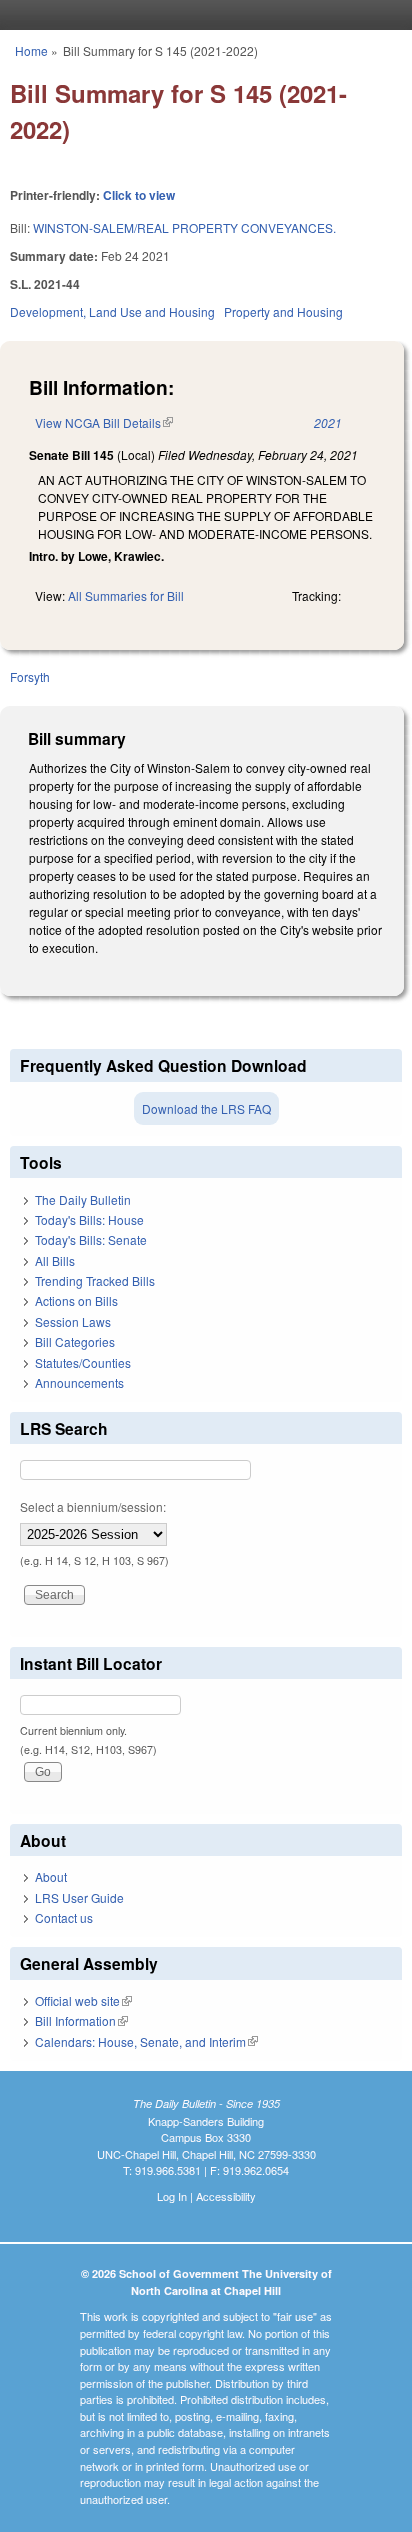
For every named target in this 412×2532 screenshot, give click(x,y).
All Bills (55, 1260)
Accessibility (226, 2196)
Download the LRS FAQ (206, 1108)
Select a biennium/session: (93, 1506)
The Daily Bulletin (83, 1199)
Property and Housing (283, 311)
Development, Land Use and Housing (112, 311)
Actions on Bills (76, 1300)
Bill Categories (75, 1341)
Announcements (79, 1382)
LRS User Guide (79, 1897)
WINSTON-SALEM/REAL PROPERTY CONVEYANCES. (184, 227)
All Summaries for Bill (126, 595)
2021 (328, 422)
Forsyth (30, 676)
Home (31, 50)
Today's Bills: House (89, 1219)
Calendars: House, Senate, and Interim (146, 2041)
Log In (172, 2196)
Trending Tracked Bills (95, 1280)
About (51, 1876)
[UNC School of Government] (201, 15)
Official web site (83, 2000)
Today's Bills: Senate (91, 1239)
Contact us (64, 1917)
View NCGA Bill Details (104, 422)
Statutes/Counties (83, 1362)
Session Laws (73, 1321)
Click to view (139, 195)
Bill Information (81, 2020)
